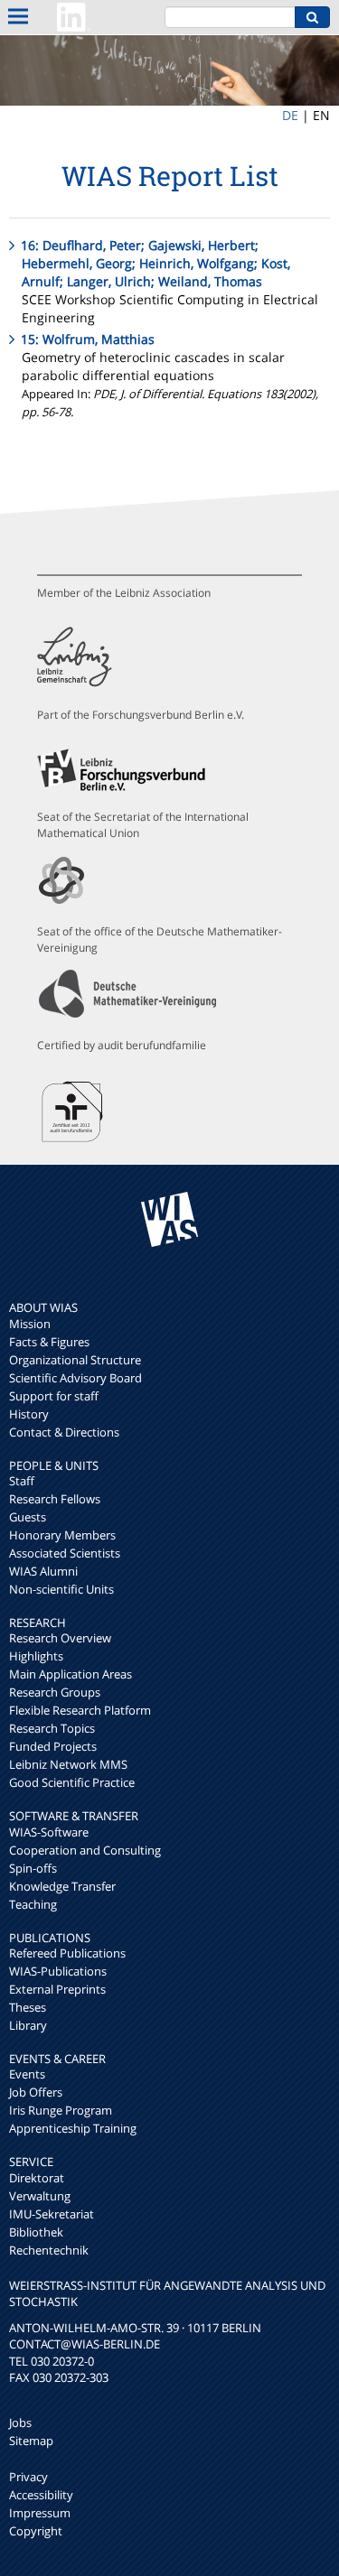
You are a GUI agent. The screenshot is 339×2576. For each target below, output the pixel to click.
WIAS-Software (49, 1832)
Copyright (36, 2531)
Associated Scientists (65, 1553)
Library (28, 2025)
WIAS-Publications (58, 1971)
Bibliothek (36, 2232)
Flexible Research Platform (80, 1710)
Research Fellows (55, 1499)
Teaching (33, 1904)
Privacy (28, 2477)
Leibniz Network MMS (68, 1764)
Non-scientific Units (61, 1589)
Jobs (20, 2423)
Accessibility (41, 2495)
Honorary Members (62, 1535)
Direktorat (37, 2178)
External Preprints (57, 1989)
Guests (28, 1517)
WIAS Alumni (43, 1571)
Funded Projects (53, 1746)
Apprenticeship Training (73, 2128)
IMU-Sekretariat (52, 2214)
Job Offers (36, 2092)
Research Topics (52, 1728)
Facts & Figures (49, 1342)
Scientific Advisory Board (75, 1378)
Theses (28, 2007)
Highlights (36, 1656)
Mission (30, 1324)
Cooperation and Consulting (85, 1850)
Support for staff (54, 1396)
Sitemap (31, 2441)
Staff (22, 1481)
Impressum (40, 2513)
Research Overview (60, 1638)
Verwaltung (40, 2196)
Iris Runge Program (61, 2110)
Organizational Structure (75, 1360)
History (29, 1414)
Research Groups (55, 1692)
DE (290, 115)
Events (27, 2074)
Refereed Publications (67, 1953)
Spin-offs (33, 1868)
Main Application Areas (71, 1674)
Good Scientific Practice (72, 1782)
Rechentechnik (49, 2250)
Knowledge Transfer (62, 1886)
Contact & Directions (64, 1432)
